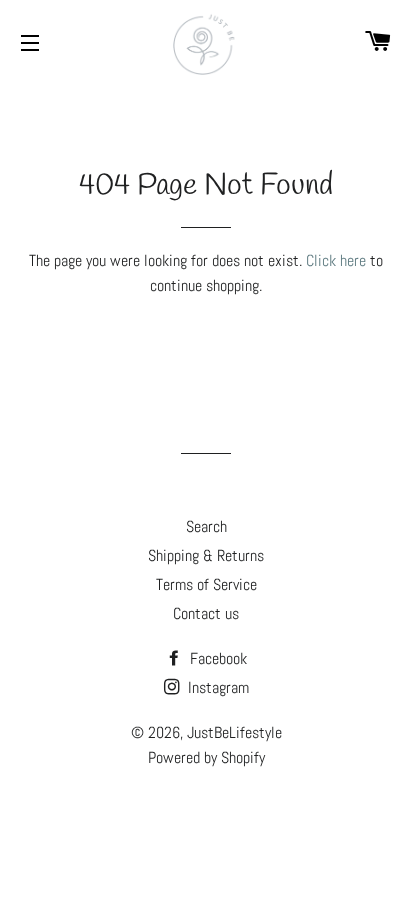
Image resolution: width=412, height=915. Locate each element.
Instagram (216, 687)
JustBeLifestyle (234, 732)
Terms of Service (206, 584)
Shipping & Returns (206, 555)
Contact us (206, 613)
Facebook (216, 658)
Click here (336, 260)
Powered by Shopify (206, 757)
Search (206, 526)
